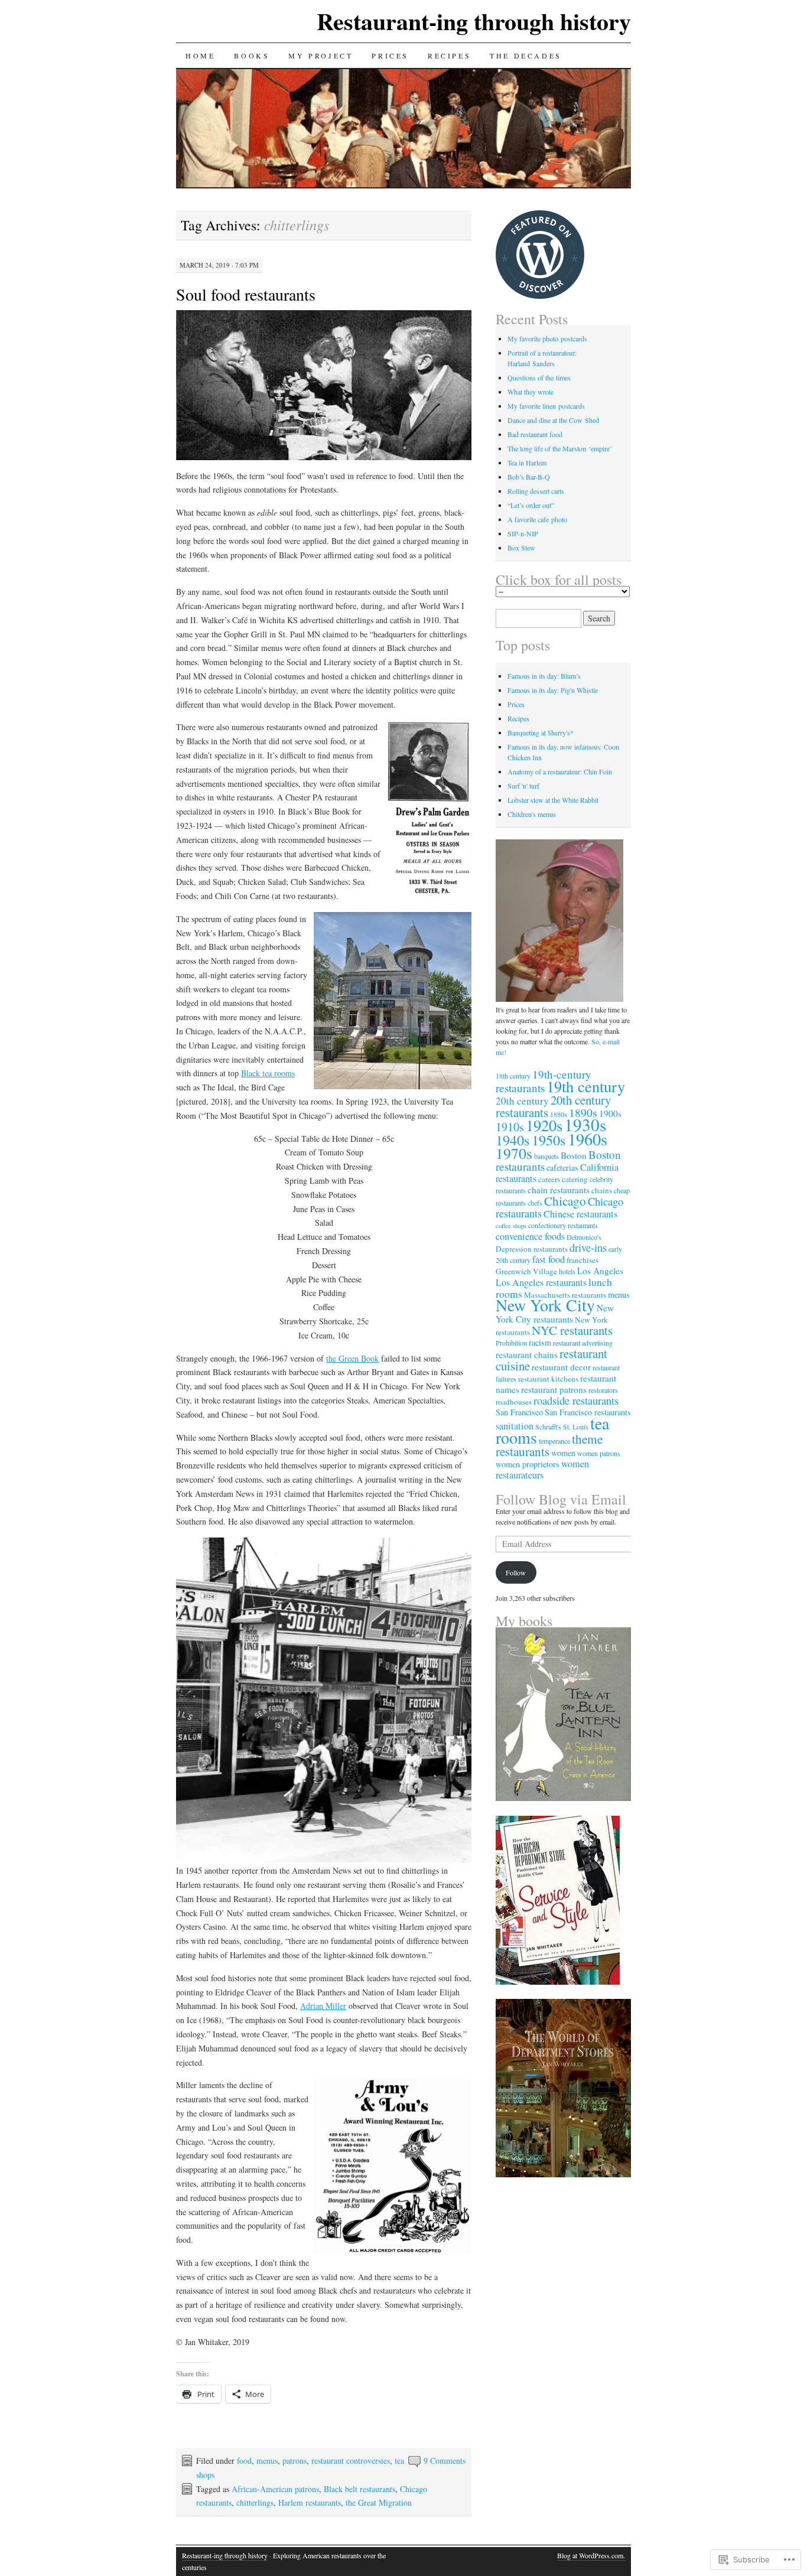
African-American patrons (275, 2489)
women (563, 1453)
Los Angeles (600, 1271)
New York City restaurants (555, 1313)
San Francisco (519, 1412)
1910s (510, 1127)
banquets (546, 1156)
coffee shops (511, 1226)
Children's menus (532, 814)
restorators (603, 1390)
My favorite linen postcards (546, 406)
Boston (574, 1155)
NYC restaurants (572, 1330)
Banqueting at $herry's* (541, 732)
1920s (544, 1125)
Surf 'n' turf (523, 786)
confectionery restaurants (563, 1225)
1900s (610, 1113)
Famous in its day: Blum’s (544, 676)
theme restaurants (549, 1445)
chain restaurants (559, 1190)
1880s (559, 1114)
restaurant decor (561, 1367)
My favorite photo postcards (547, 338)
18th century (513, 1076)
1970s (514, 1153)
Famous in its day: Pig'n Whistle (553, 690)
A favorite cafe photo (537, 519)
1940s (513, 1140)
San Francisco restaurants (588, 1412)
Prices (390, 56)
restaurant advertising (583, 1343)
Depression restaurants (532, 1249)
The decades (526, 56)
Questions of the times (539, 377)
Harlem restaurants (310, 2502)
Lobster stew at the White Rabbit (553, 800)
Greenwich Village (526, 1271)
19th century (586, 1086)
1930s (585, 1124)
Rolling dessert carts (536, 491)
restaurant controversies (351, 2461)
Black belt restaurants (359, 2489)
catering (575, 1179)
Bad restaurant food (535, 434)
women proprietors (528, 1464)
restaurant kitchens (548, 1379)
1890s (583, 1112)
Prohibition (511, 1343)
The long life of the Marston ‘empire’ (560, 448)
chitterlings (255, 2502)
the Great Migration (379, 2502)
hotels (567, 1271)
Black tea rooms (268, 1073)
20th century (522, 1101)
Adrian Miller (323, 2006)
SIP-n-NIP (523, 533)
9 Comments (445, 2461)
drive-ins (588, 1247)
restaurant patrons (554, 1389)
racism (540, 1342)
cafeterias (562, 1167)
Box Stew (521, 548)
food (244, 2461)
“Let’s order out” (531, 505)
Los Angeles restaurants (541, 1282)
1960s (588, 1139)
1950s (549, 1140)
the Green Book (352, 1358)
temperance (554, 1441)
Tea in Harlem (527, 463)
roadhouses (514, 1402)
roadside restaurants (576, 1400)
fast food (549, 1259)
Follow (516, 1572)
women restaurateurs (542, 1469)
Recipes (449, 56)
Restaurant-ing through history (474, 21)
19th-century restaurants (544, 1081)
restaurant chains (527, 1354)
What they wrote (531, 392)
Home (200, 56)
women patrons (599, 1453)
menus (267, 2461)
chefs (535, 1203)
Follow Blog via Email (561, 1499)
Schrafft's (548, 1427)
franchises (583, 1260)
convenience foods (530, 1236)
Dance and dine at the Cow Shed (553, 420)
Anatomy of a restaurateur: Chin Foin (560, 771)
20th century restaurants (553, 1106)
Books (252, 56)
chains (602, 1190)
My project (320, 56)
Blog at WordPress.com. (591, 2555)
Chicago (565, 1201)
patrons (295, 2461)
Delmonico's (584, 1237)
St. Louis (576, 1427)
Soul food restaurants (246, 294)
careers (549, 1179)
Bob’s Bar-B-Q (529, 477)
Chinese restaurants (580, 1214)
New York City (545, 1305)
